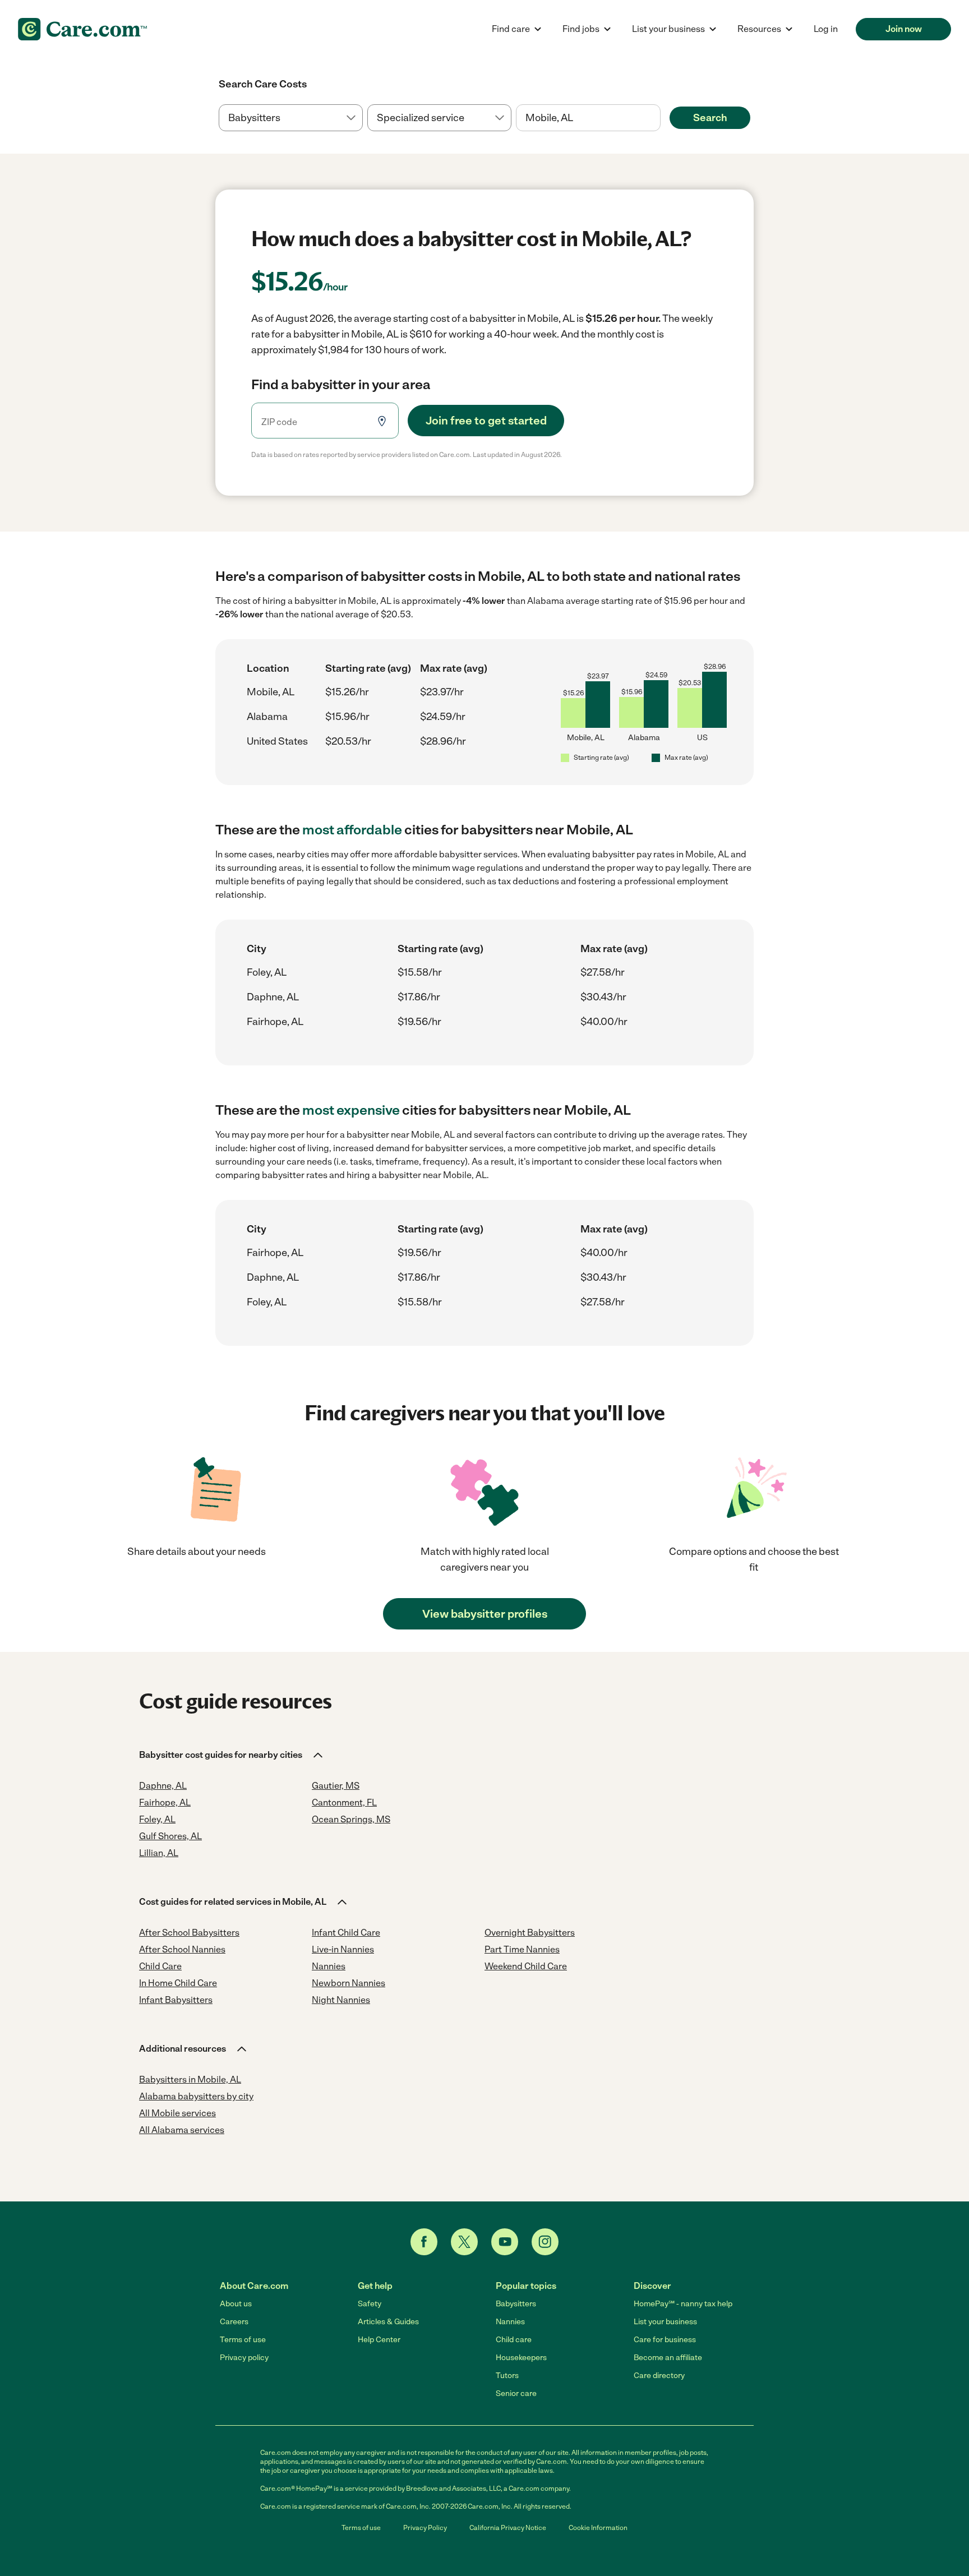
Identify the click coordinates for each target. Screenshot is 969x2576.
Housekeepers (521, 2358)
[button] (232, 1755)
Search (710, 118)
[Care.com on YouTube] (505, 2242)
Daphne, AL (273, 997)
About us (236, 2304)
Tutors (507, 2376)
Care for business (665, 2340)
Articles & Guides (388, 2322)
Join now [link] (904, 29)
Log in (826, 29)
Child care (514, 2340)
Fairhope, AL (275, 1022)
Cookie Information (598, 2528)
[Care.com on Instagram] (545, 2242)
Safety (370, 2304)
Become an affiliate (668, 2358)
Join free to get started (486, 421)
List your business (665, 2322)
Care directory (659, 2376)
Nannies (510, 2322)
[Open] (661, 118)
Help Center (379, 2340)
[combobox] (588, 118)
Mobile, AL (271, 692)
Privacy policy (244, 2358)
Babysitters (516, 2304)
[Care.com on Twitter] (464, 2242)
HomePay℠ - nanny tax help (683, 2304)
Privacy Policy (425, 2528)
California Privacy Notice (508, 2528)
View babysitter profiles (485, 1614)
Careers (234, 2322)
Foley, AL (267, 972)
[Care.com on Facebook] (424, 2242)
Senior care (516, 2393)
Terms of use (243, 2340)
